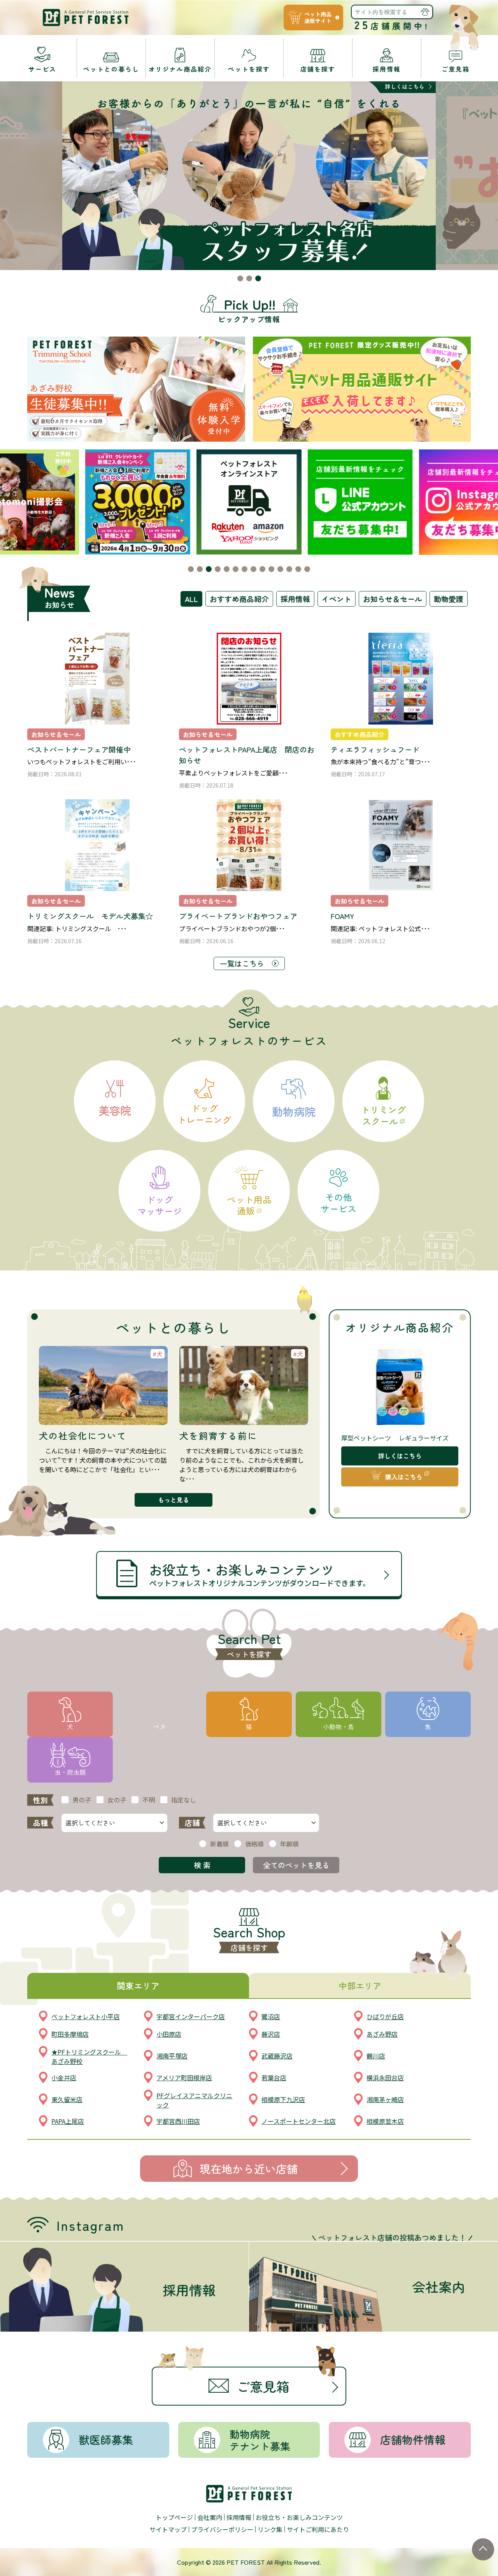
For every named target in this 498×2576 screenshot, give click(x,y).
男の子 (82, 1800)
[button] (240, 278)
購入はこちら (404, 1477)
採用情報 (295, 599)
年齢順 (289, 1844)
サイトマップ (168, 2529)
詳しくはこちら (400, 1456)
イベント (337, 599)
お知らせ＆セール (393, 599)
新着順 (219, 1844)
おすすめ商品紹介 (239, 599)
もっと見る (174, 1500)
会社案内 (210, 2517)
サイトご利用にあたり (318, 2529)
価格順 (254, 1844)
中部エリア (360, 1985)
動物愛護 (449, 599)
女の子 (117, 1800)
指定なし (184, 1800)
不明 (149, 1800)
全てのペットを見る (296, 1865)
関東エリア (138, 1985)
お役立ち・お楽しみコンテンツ (299, 2517)
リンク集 (270, 2529)
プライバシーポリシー (222, 2529)
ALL (191, 599)
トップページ (174, 2517)
